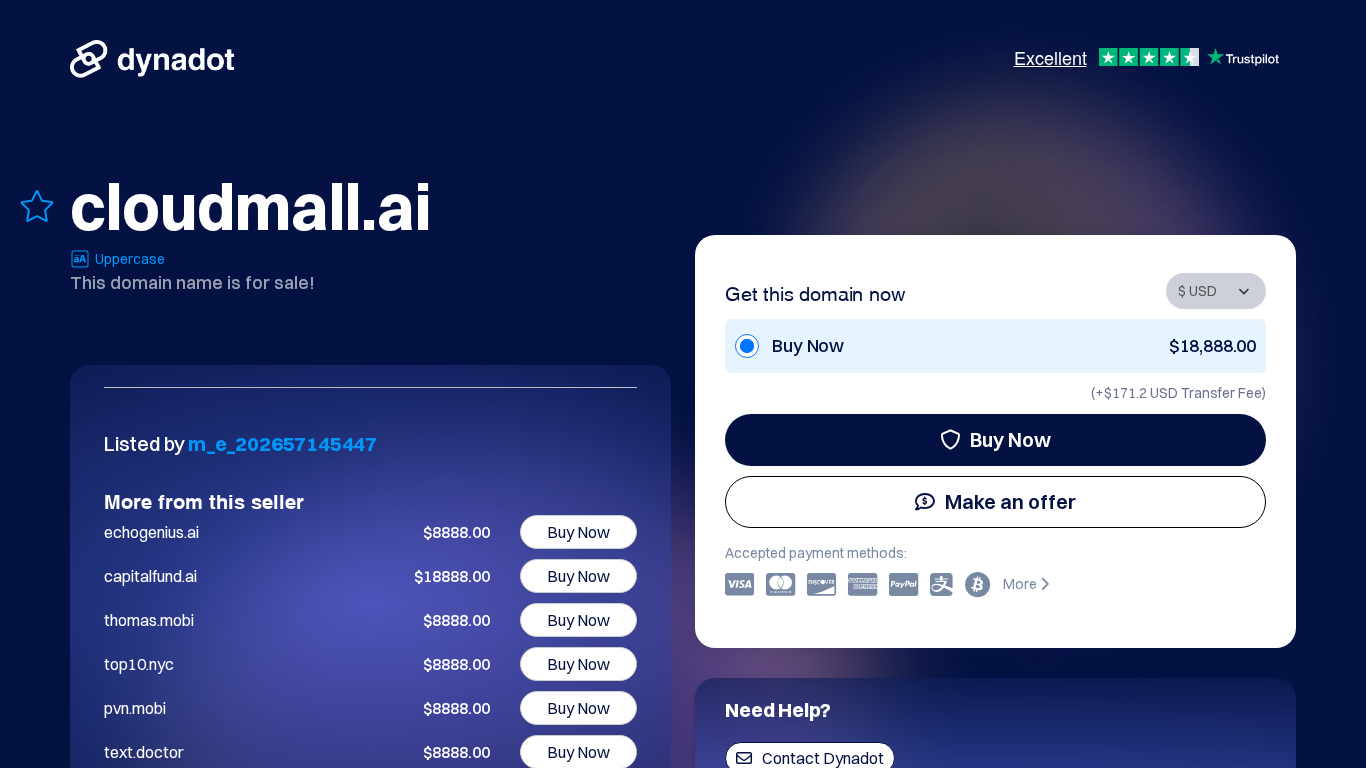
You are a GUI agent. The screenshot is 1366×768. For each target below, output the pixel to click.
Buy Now (1010, 439)
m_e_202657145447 (282, 443)
